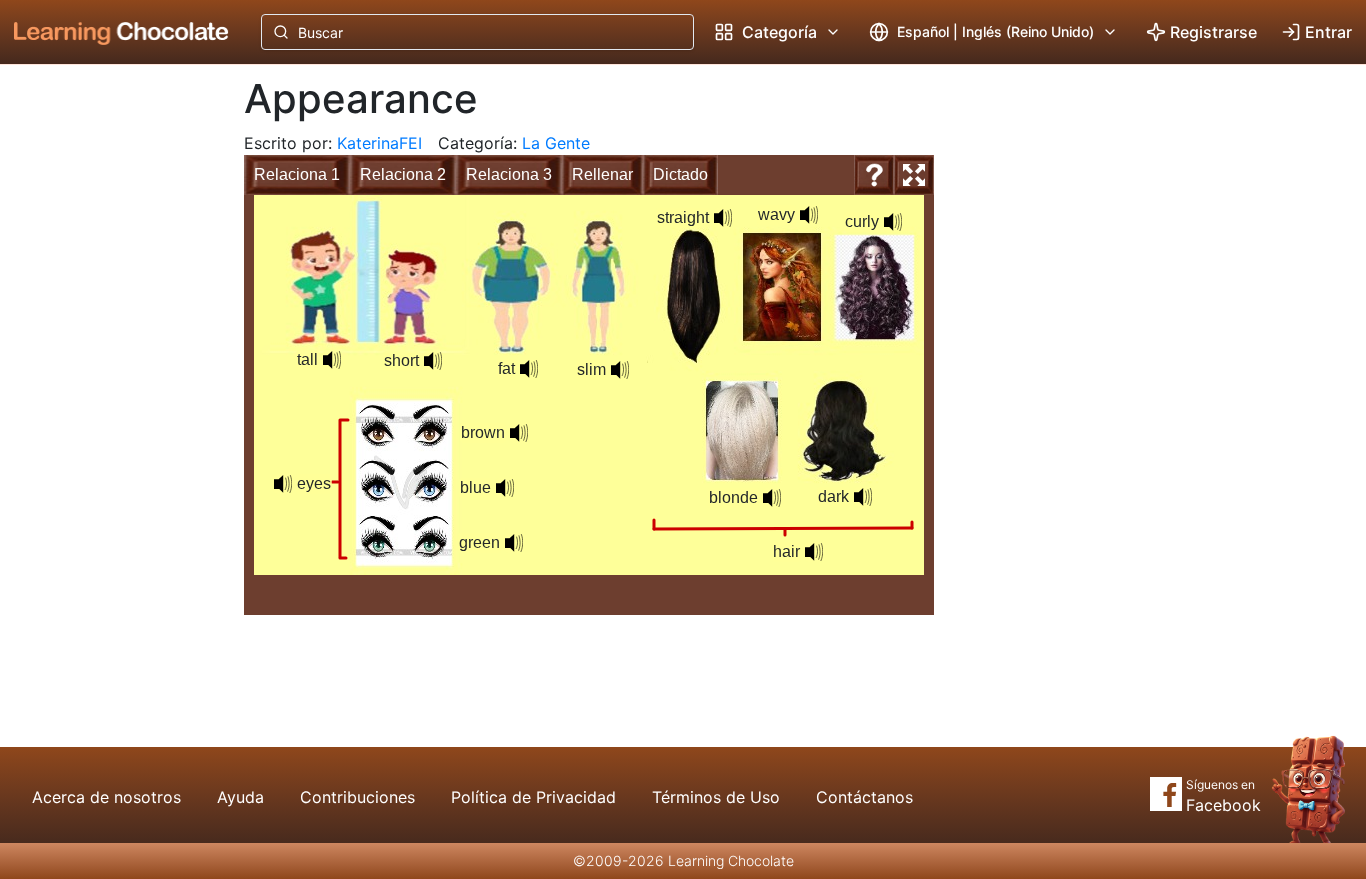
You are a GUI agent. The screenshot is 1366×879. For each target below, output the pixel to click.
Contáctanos (864, 797)
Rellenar (602, 174)
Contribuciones (357, 797)
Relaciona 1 (297, 174)
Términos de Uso (716, 797)
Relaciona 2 (403, 174)
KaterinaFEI (379, 143)
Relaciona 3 (509, 174)
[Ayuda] (874, 175)
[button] (332, 360)
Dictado (680, 174)
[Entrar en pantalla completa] (914, 175)
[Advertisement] (106, 395)
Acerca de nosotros (106, 797)
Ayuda (240, 797)
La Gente (556, 143)
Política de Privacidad (533, 797)
